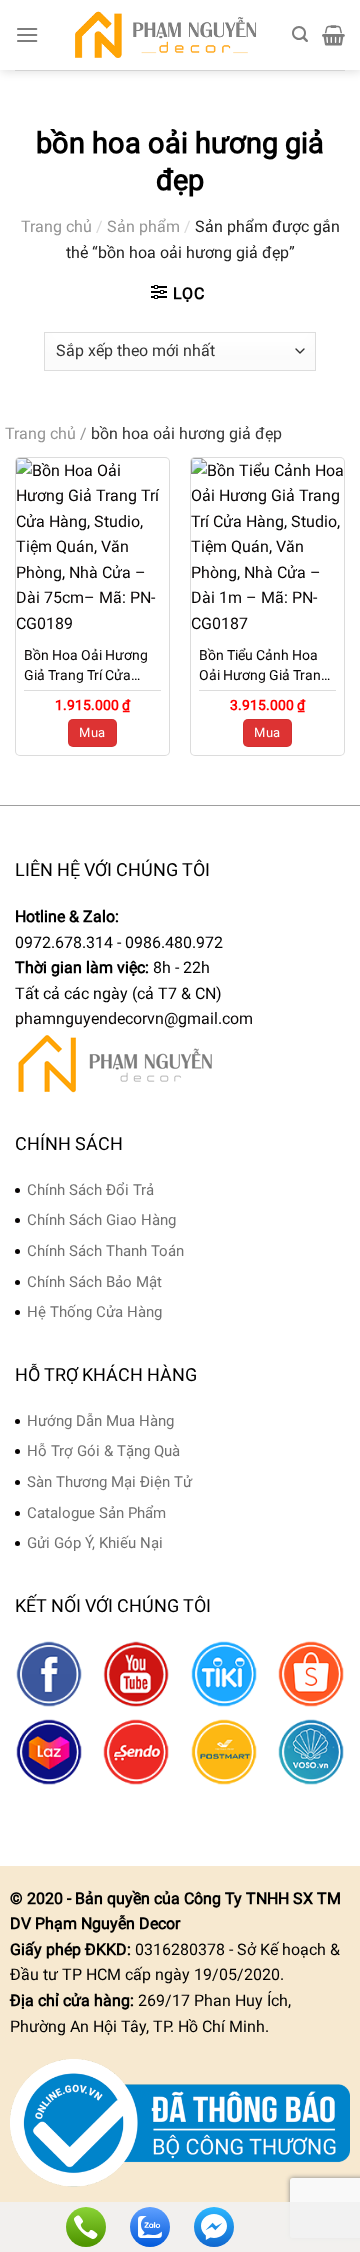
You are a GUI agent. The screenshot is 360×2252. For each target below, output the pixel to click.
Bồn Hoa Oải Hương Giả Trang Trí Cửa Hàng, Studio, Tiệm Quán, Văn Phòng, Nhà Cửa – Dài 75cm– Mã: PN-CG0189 (92, 666)
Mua (92, 732)
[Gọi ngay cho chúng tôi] (86, 2227)
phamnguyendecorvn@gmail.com (134, 1018)
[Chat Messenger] (214, 2227)
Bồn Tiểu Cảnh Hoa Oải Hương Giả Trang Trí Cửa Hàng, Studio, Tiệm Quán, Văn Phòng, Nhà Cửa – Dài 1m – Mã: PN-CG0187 (267, 666)
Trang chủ (56, 226)
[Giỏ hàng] (333, 35)
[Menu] (27, 34)
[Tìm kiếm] (300, 34)
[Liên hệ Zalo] (150, 2227)
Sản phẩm (143, 226)
